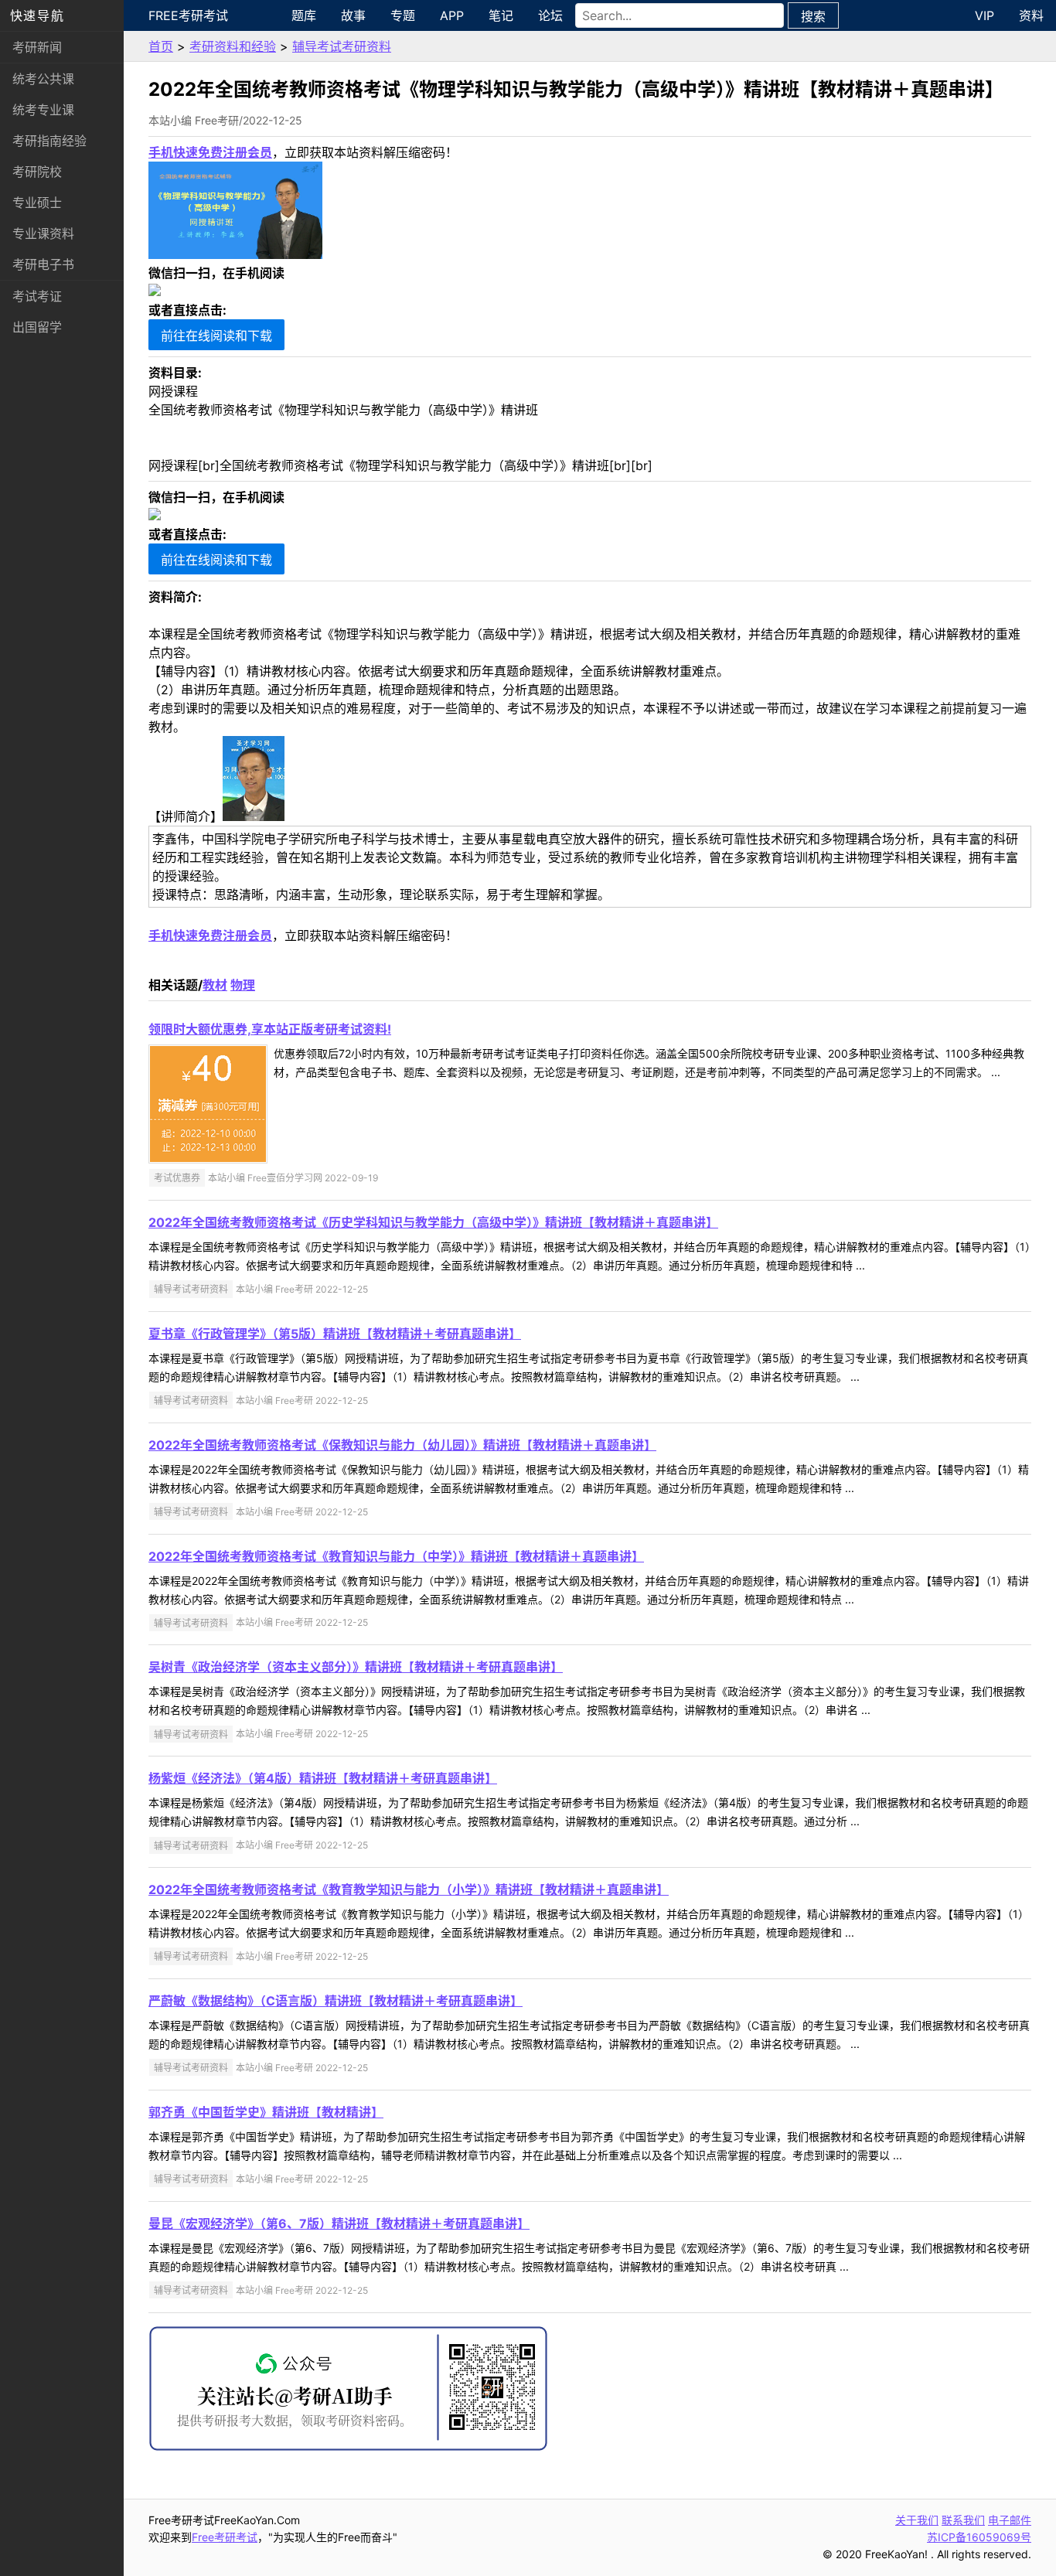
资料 (1031, 15)
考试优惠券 (177, 1178)
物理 (243, 985)
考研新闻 (37, 47)
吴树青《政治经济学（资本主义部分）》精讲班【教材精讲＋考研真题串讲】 (356, 1667)
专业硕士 (37, 203)
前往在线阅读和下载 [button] (216, 336)
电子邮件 (1010, 2520)
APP (452, 15)
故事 (353, 15)
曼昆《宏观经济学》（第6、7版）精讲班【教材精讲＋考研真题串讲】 (339, 2223)
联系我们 (963, 2520)
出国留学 (37, 327)
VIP (984, 15)
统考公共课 (43, 79)
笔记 (501, 15)
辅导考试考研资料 (342, 46)
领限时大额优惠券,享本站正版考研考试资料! (270, 1029)
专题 (403, 15)
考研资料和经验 (233, 46)
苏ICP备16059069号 (979, 2537)
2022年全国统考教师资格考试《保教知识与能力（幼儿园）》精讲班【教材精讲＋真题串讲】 (402, 1445)
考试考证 (37, 296)
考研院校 (37, 172)
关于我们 (917, 2520)
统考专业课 (43, 110)
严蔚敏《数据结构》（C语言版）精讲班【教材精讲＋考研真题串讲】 (336, 2001)
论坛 (550, 15)
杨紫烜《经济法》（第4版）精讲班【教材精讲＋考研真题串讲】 (323, 1778)
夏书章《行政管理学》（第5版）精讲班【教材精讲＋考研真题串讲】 (335, 1334)
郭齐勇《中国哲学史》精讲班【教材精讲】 (266, 2112)
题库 (304, 15)
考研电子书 (43, 264)
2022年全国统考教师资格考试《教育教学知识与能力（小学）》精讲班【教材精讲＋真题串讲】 (409, 1889)
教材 (215, 985)
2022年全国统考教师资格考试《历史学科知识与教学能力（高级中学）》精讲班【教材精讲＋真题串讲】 (433, 1222)
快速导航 (37, 15)
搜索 (813, 16)
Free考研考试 (188, 15)
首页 (161, 46)
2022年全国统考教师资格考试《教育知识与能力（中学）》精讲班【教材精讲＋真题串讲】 (396, 1556)
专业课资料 (43, 233)
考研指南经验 (49, 141)
